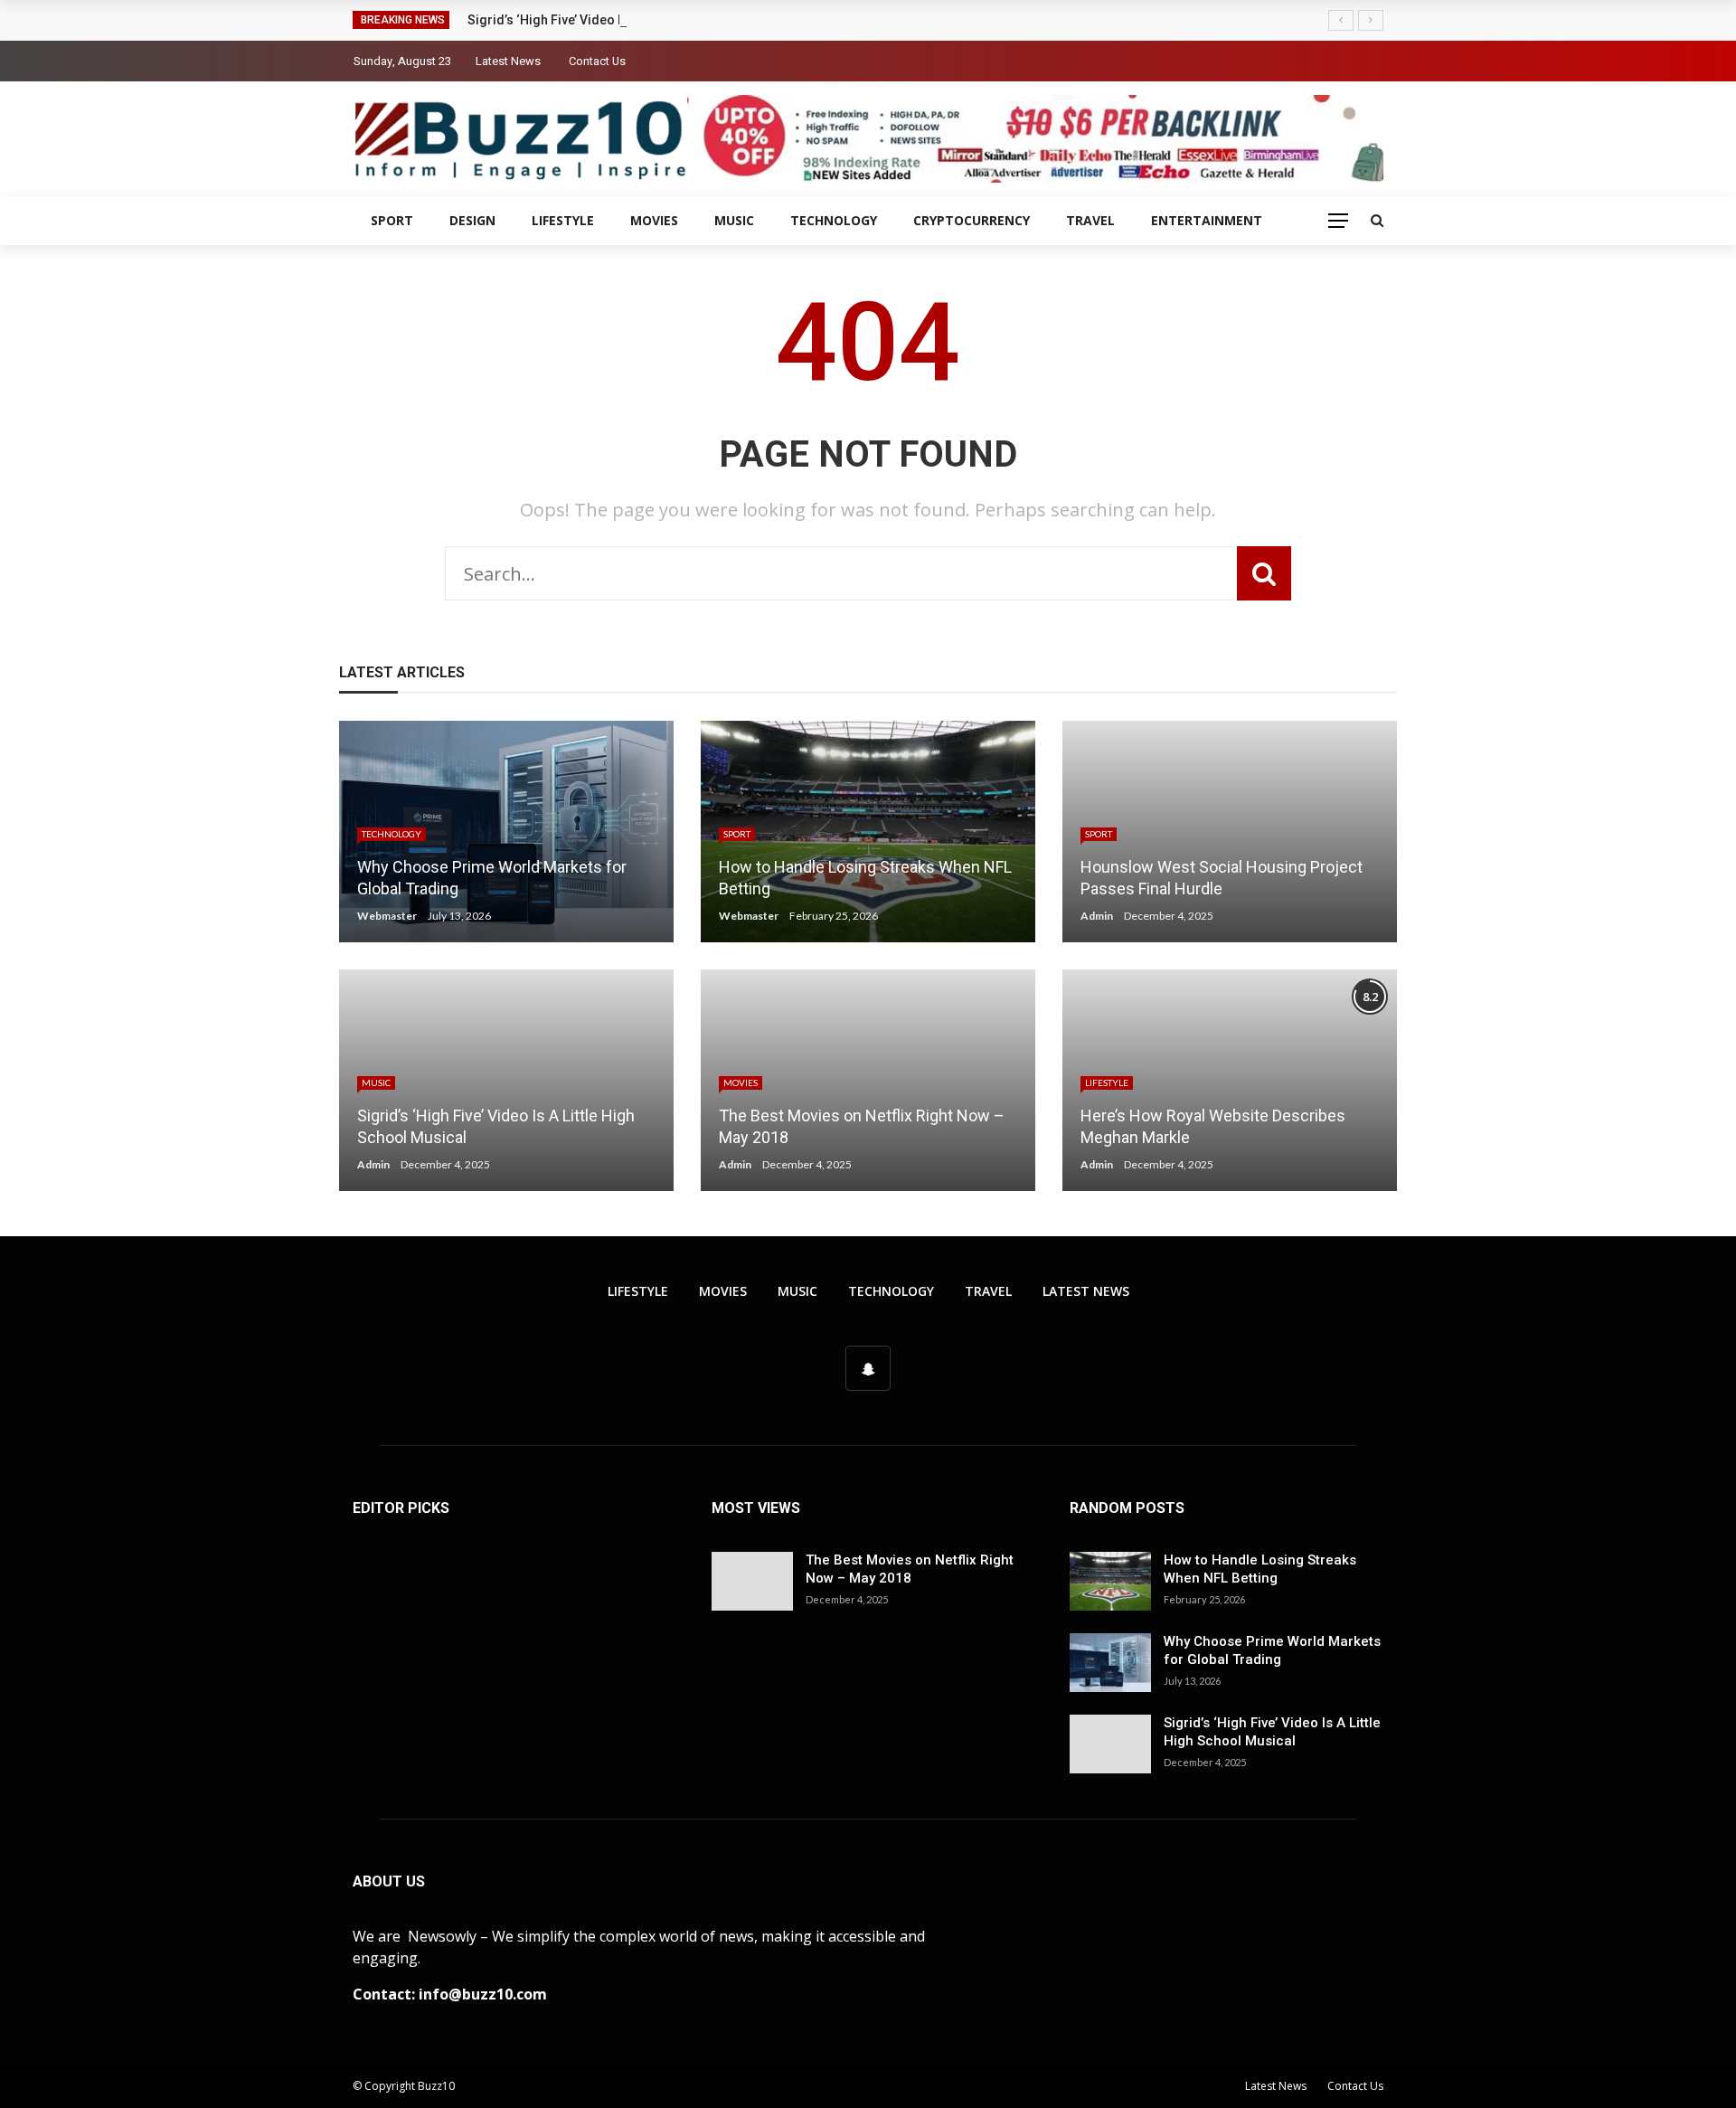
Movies (654, 220)
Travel (1090, 220)
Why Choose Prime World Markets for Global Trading (1272, 1650)
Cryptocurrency (972, 220)
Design (472, 220)
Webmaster (387, 916)
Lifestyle (563, 220)
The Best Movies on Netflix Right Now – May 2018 (910, 1569)
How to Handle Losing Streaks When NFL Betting (1260, 1569)
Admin (1097, 916)
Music (734, 220)
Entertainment (1207, 220)
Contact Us (597, 61)
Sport (392, 220)
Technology (834, 220)
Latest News (508, 61)
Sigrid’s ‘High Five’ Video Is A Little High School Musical (632, 20)
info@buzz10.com (483, 1994)
